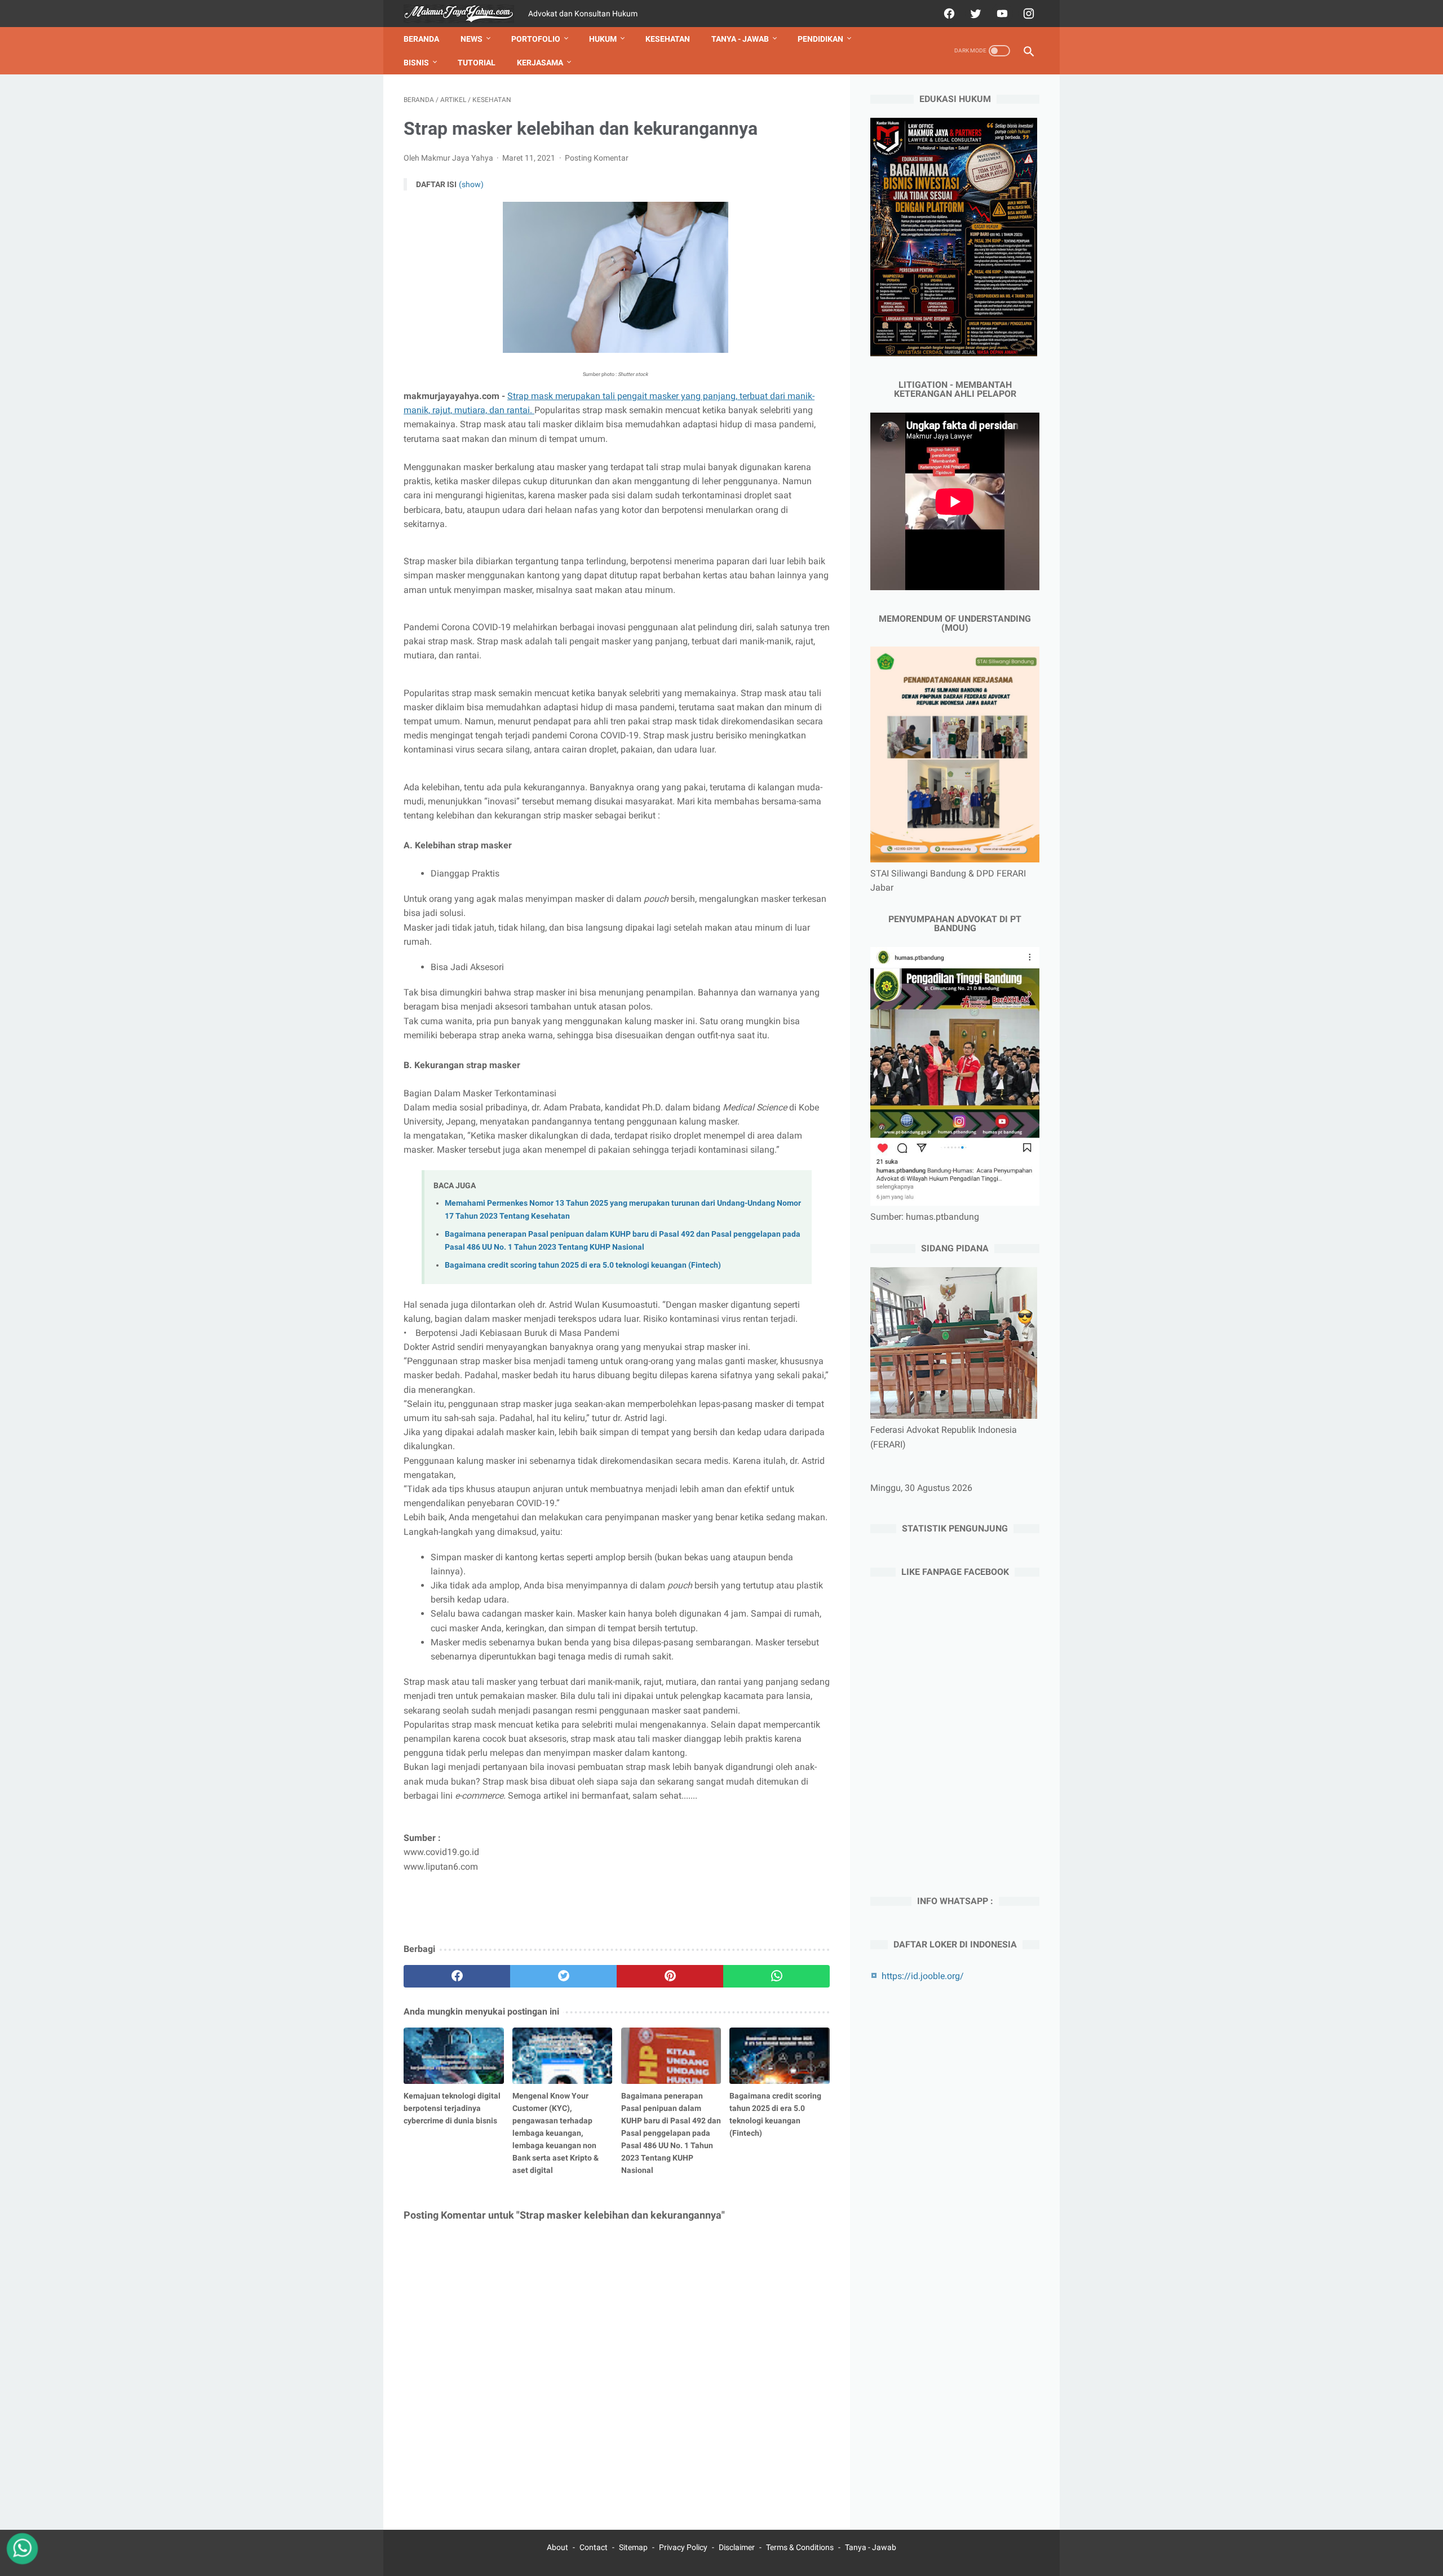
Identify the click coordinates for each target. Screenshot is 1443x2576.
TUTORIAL (477, 63)
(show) (471, 184)
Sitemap (633, 2547)
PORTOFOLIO (536, 39)
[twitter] (974, 14)
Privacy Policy (683, 2547)
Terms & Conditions (800, 2547)
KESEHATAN (668, 39)
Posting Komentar (597, 158)
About (557, 2547)
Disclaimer (737, 2547)
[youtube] (1001, 14)
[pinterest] (670, 1976)
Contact (594, 2547)
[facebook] (948, 14)
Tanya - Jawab (871, 2547)
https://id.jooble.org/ (923, 1976)
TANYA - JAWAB (740, 39)
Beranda (421, 39)
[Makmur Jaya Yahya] (466, 14)
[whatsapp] (776, 1976)
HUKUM (603, 39)
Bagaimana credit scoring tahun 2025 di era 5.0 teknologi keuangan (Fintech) (583, 1265)
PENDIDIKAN (820, 39)
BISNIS (416, 63)
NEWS (472, 39)
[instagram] (1027, 14)
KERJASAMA (540, 63)
